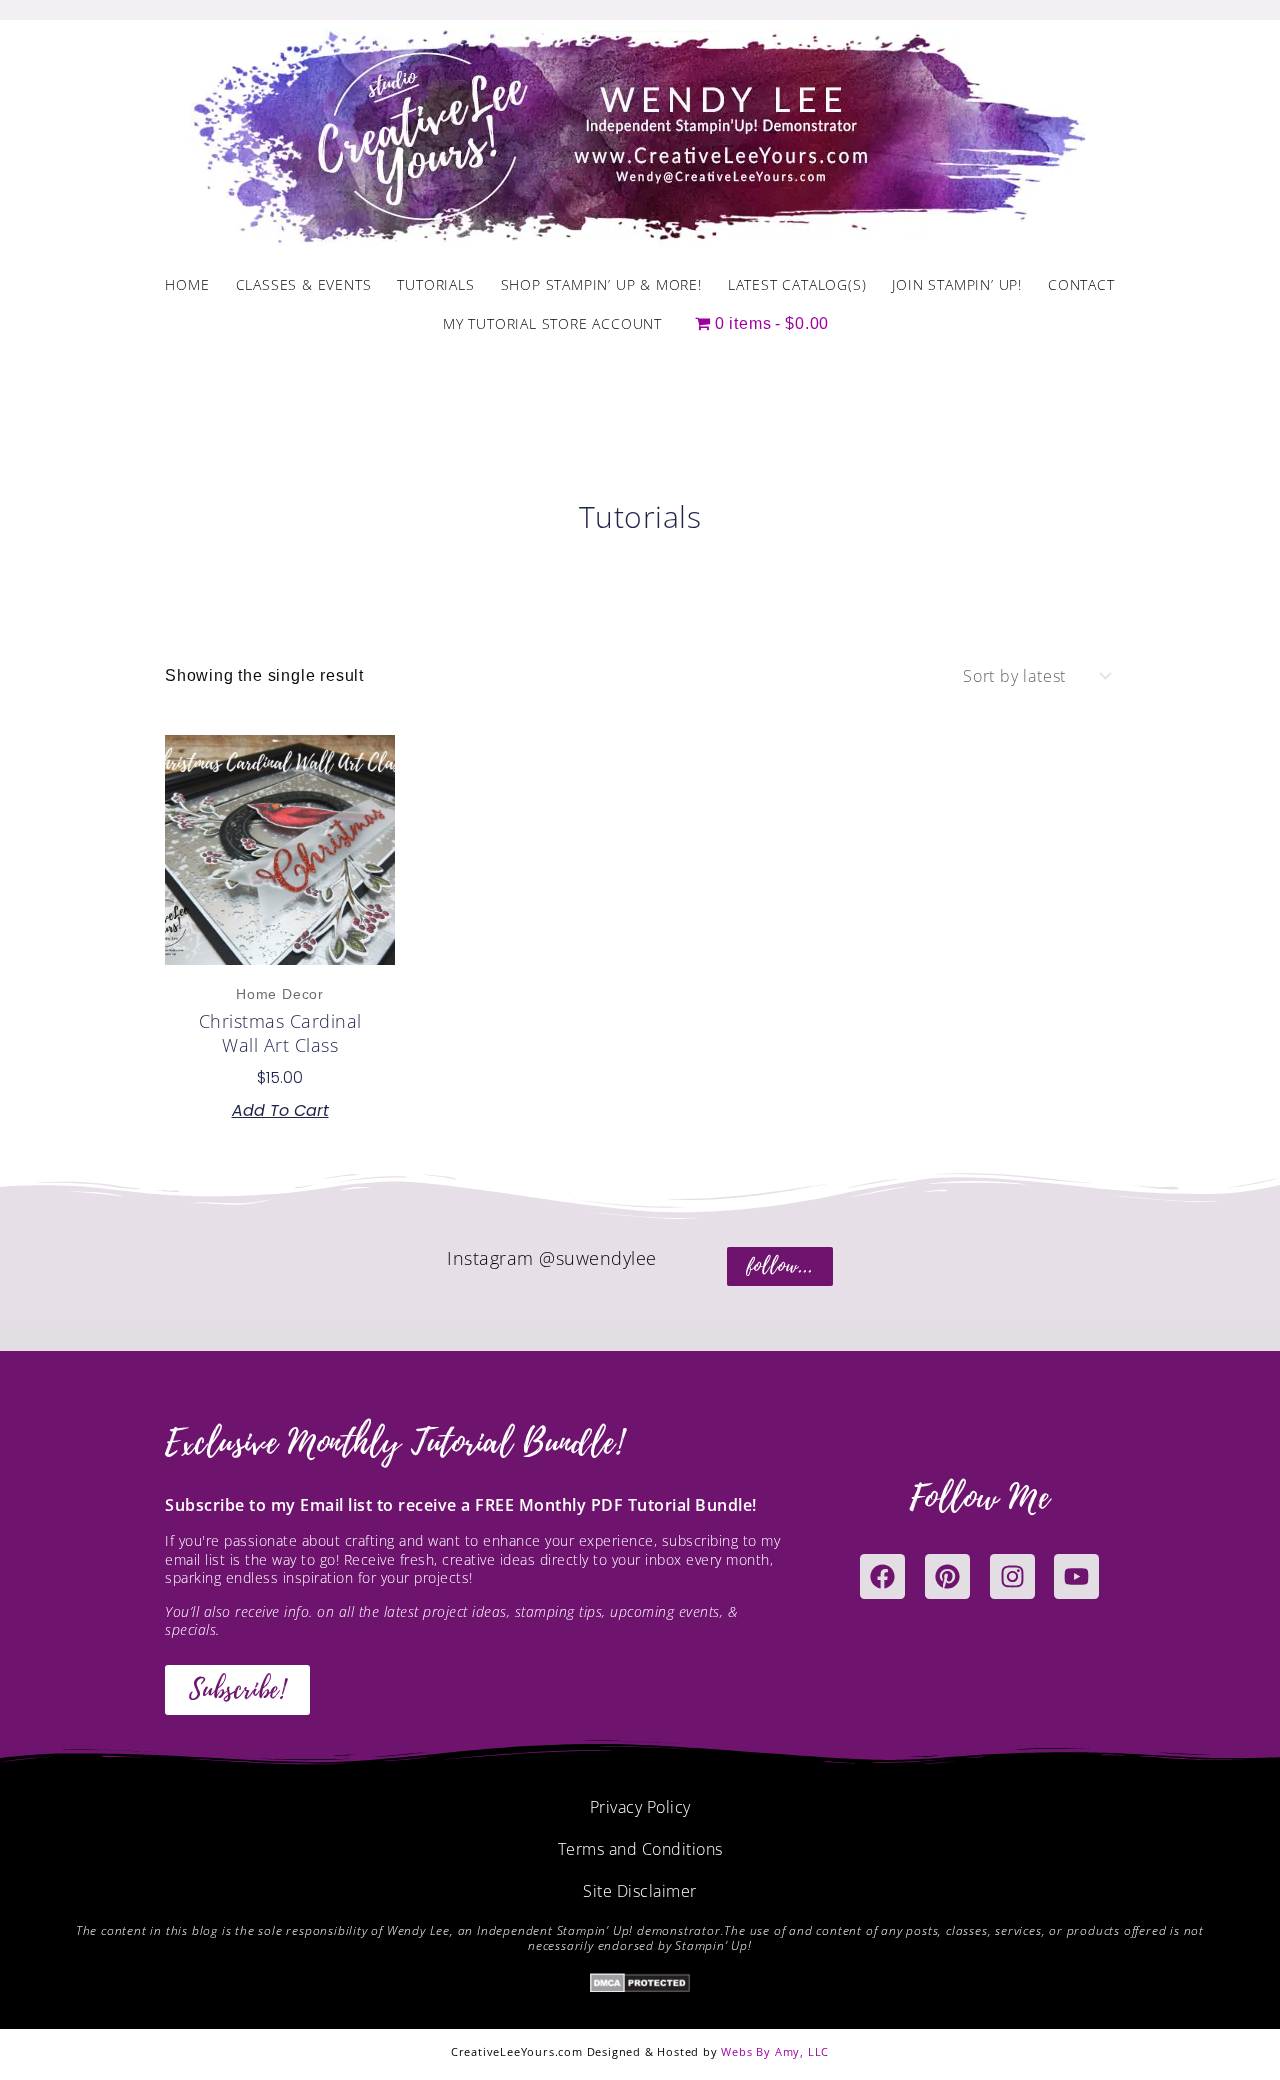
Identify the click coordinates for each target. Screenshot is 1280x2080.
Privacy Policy (640, 1807)
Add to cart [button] (280, 1111)
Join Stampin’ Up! (957, 284)
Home (187, 284)
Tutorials (435, 284)
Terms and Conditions (640, 1849)
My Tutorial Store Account (552, 323)
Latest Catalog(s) (797, 284)
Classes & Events (304, 284)
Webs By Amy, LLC (775, 2051)
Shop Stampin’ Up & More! (601, 284)
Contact (1081, 284)
